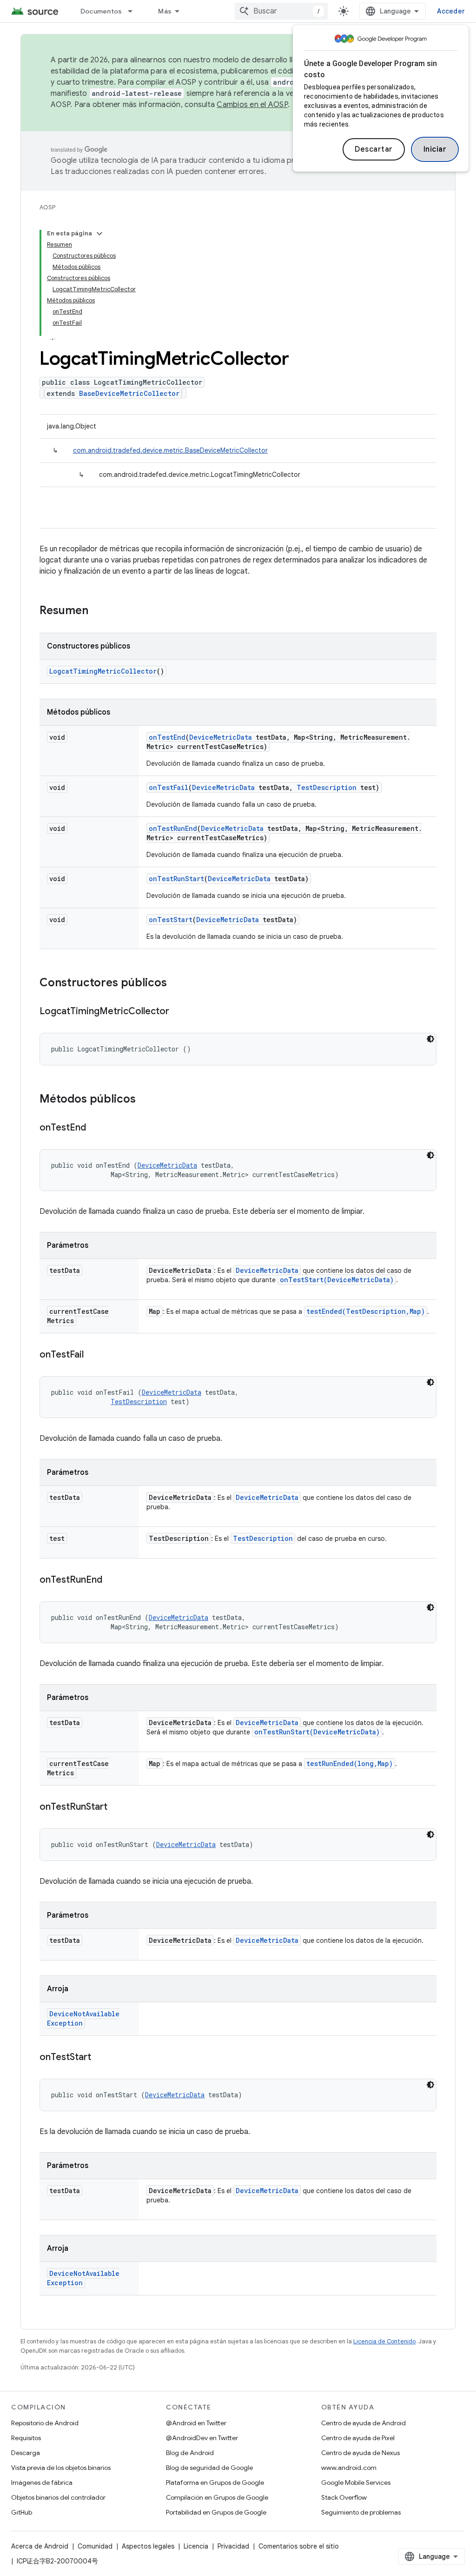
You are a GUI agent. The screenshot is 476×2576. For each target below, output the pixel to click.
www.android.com (349, 2468)
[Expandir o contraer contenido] (99, 234)
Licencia (196, 2546)
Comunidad (95, 2546)
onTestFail (169, 787)
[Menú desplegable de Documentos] (134, 11)
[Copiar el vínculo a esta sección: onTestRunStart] (117, 1807)
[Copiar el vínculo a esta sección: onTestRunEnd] (112, 1580)
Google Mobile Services (356, 2482)
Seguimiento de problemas (361, 2512)
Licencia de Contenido (384, 2341)
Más (165, 11)
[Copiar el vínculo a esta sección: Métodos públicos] (145, 1100)
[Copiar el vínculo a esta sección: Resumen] (98, 611)
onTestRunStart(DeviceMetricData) (317, 1732)
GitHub (22, 2512)
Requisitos (26, 2438)
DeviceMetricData (221, 737)
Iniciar (435, 149)
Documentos (101, 11)
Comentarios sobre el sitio (299, 2546)
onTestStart (171, 920)
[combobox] (281, 11)
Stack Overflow (344, 2497)
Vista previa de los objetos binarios (61, 2468)
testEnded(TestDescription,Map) (366, 1311)
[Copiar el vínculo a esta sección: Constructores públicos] (176, 984)
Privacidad (233, 2546)
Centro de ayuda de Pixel (358, 2438)
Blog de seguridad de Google (209, 2468)
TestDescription (327, 787)
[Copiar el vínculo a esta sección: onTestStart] (100, 2058)
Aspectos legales (148, 2546)
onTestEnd (167, 737)
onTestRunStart (176, 879)
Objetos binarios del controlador (58, 2497)
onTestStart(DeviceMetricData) (337, 1280)
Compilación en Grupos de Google (217, 2497)
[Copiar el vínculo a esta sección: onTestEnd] (95, 1128)
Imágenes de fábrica (42, 2482)
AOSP (47, 207)
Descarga (26, 2453)
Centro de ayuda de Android (364, 2423)
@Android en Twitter (196, 2423)
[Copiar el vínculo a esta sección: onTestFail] (93, 1355)
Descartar (374, 149)
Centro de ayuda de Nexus (360, 2453)
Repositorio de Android (45, 2423)
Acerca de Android (40, 2546)
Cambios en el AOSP (252, 105)
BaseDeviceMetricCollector (129, 393)
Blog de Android (190, 2453)
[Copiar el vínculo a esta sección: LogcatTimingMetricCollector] (178, 1012)
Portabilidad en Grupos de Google (216, 2512)
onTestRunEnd (173, 828)
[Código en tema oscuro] (430, 1039)
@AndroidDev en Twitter (202, 2438)
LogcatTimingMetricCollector (103, 671)
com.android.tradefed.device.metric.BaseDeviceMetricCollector (170, 450)
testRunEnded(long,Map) (350, 1763)
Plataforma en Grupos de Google (215, 2482)
